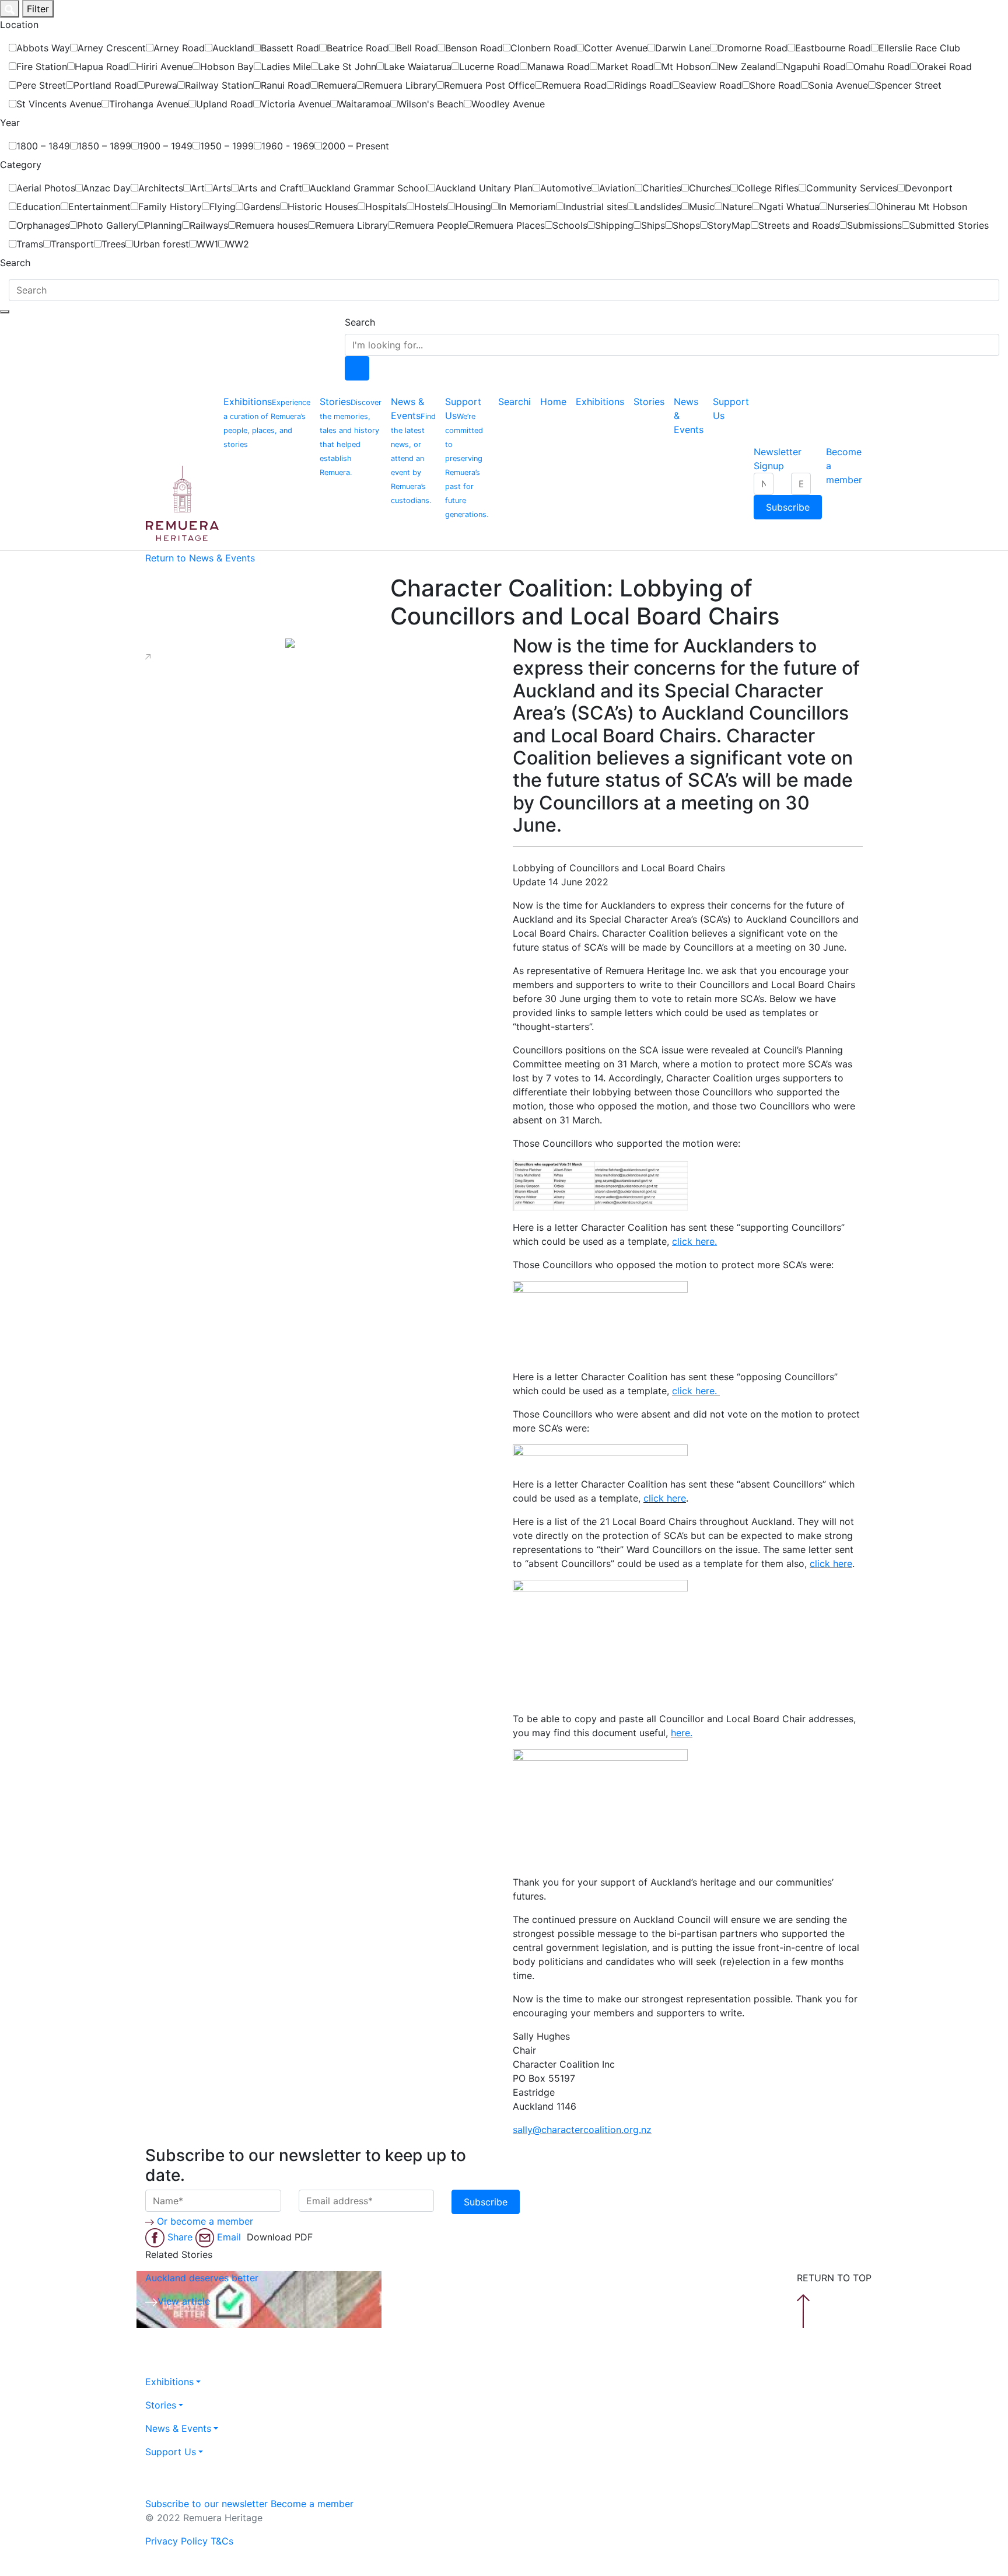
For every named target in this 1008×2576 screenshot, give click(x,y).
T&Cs (222, 2541)
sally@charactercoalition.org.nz (582, 2130)
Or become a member (205, 2221)
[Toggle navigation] (5, 312)
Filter (38, 9)
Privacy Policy (176, 2541)
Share (181, 2237)
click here (665, 1498)
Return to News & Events (200, 558)
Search (360, 322)
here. (682, 1733)
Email (230, 2237)
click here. (696, 1391)
